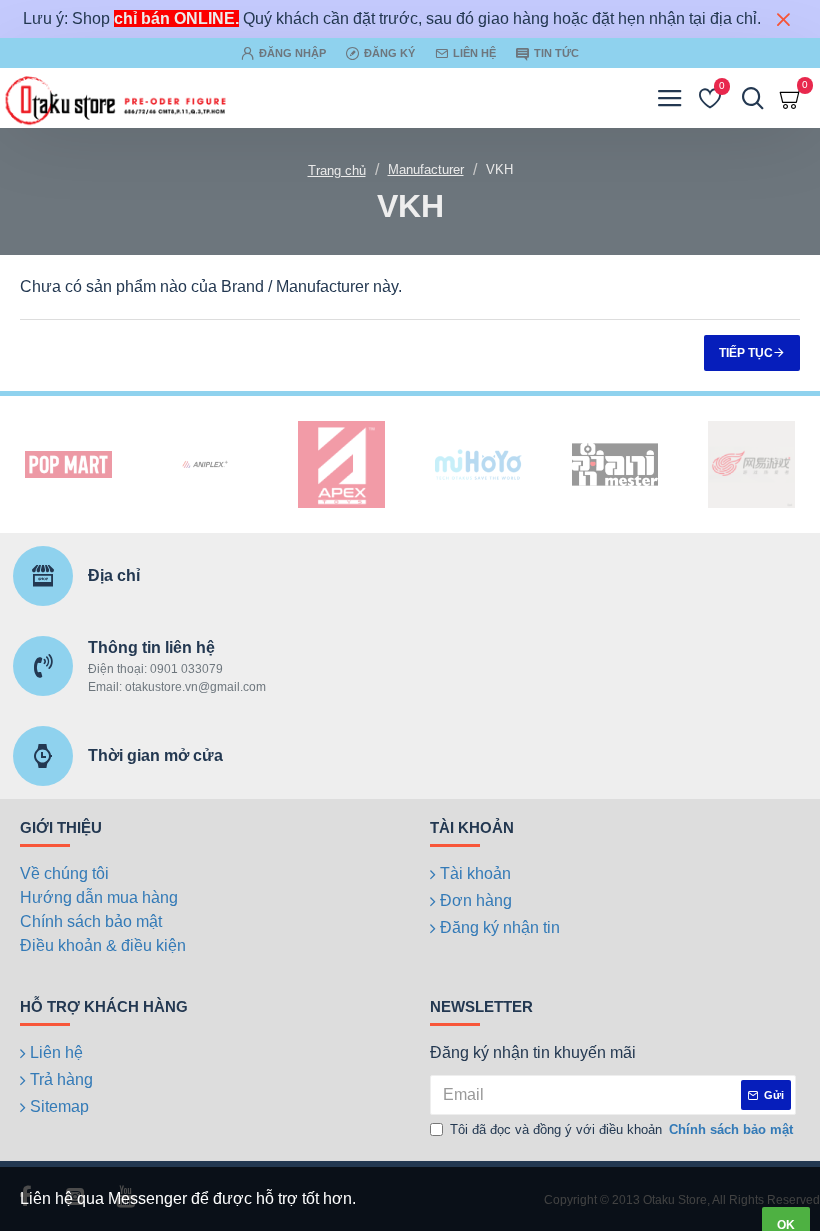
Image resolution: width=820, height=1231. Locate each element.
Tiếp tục (746, 353)
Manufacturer (426, 169)
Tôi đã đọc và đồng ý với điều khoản (621, 1129)
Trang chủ (337, 170)
